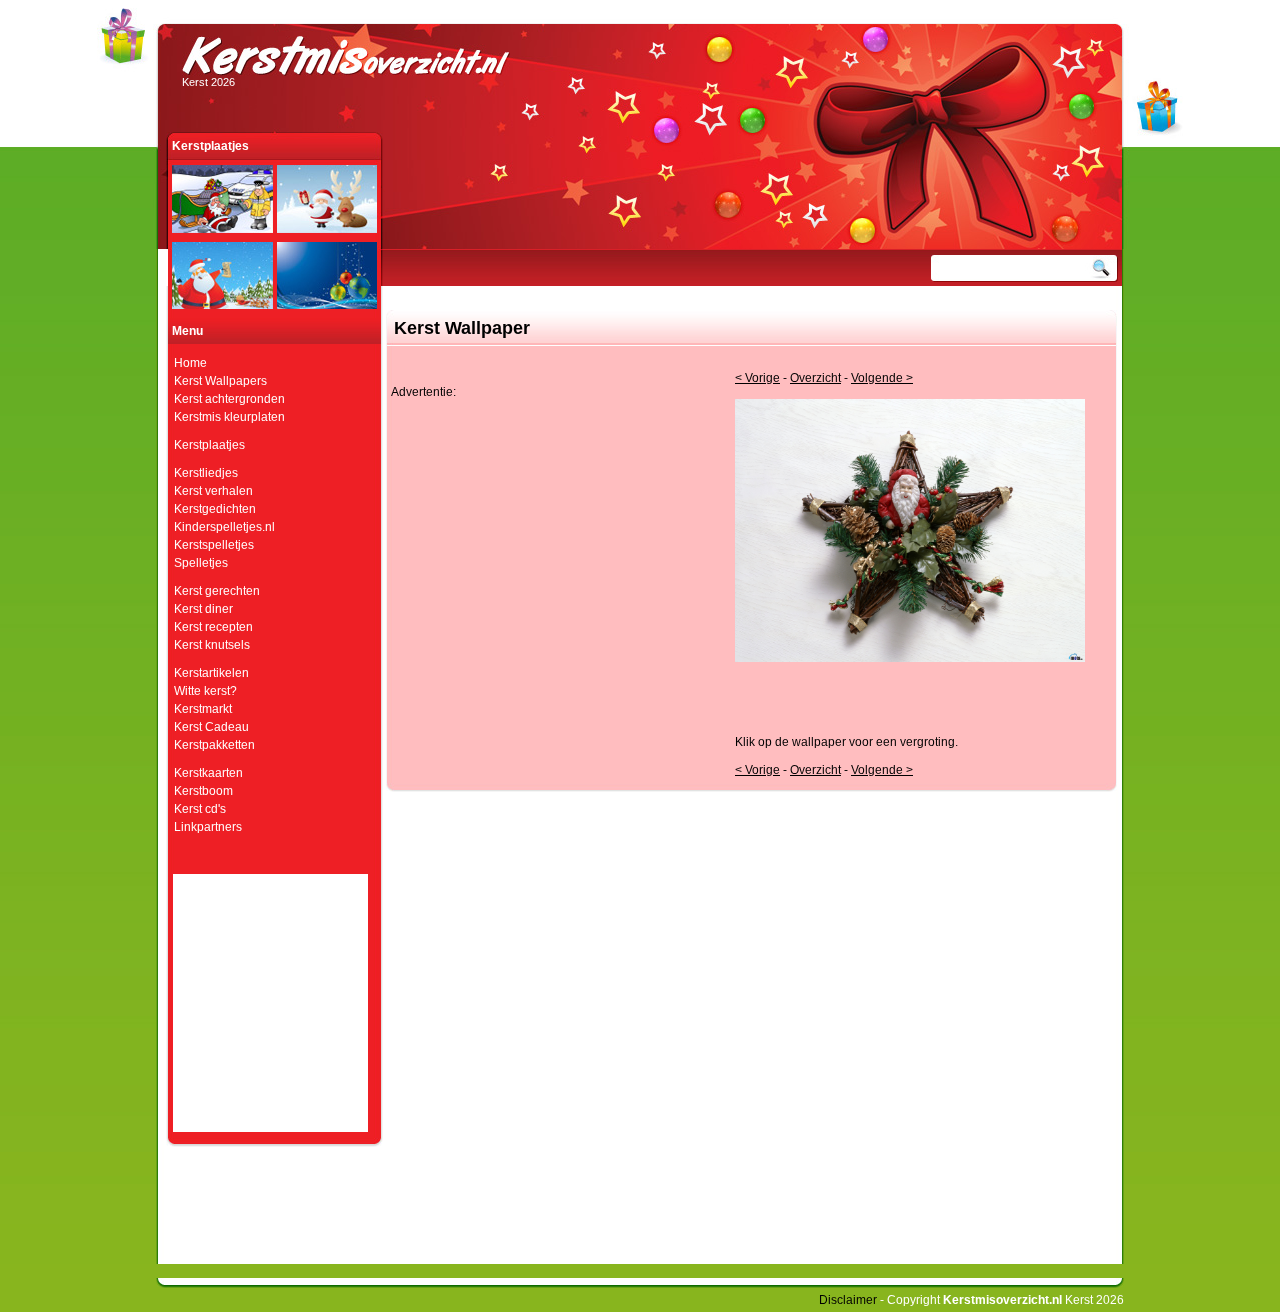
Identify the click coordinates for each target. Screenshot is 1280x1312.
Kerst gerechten (217, 591)
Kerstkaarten (208, 773)
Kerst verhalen (213, 491)
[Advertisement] (559, 539)
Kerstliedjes (206, 473)
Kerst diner (203, 609)
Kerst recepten (213, 627)
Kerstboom (203, 791)
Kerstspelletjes (214, 545)
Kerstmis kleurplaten (229, 417)
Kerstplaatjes (209, 445)
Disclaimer (848, 1300)
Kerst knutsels (212, 645)
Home (190, 363)
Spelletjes (201, 563)
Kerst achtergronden (229, 399)
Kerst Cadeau (211, 727)
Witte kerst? (205, 691)
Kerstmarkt (203, 709)
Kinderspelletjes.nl (224, 527)
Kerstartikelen (211, 673)
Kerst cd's (200, 809)
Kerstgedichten (215, 509)
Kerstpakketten (214, 745)
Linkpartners (208, 827)
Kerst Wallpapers (220, 381)
